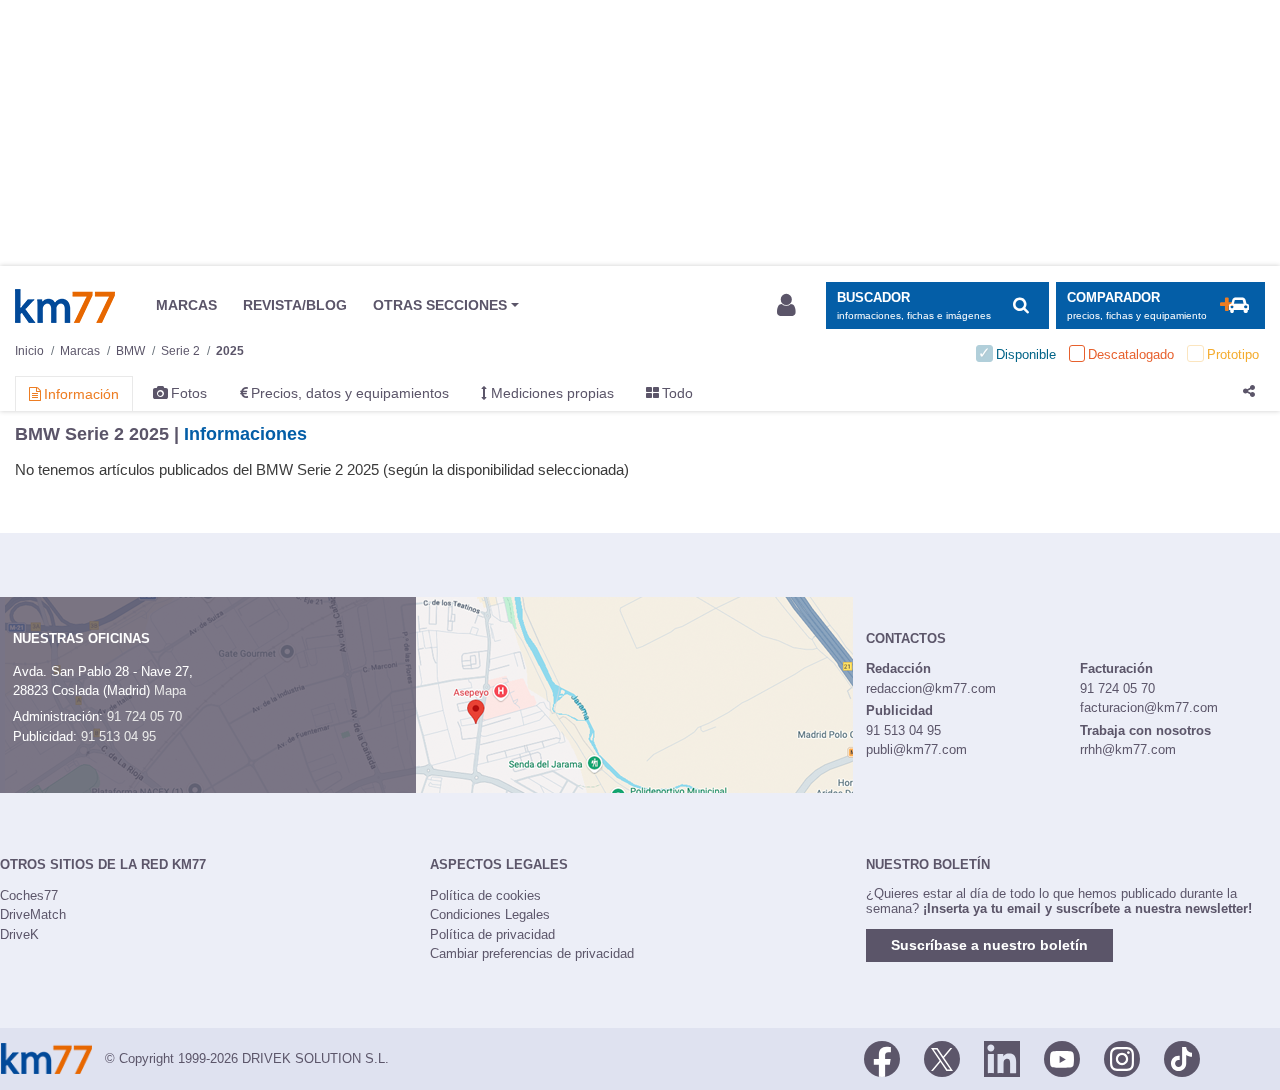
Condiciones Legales (490, 914)
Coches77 (29, 895)
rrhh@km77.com (1128, 749)
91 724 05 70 (144, 716)
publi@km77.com (916, 749)
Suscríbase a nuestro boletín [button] (989, 945)
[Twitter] (942, 1057)
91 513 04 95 (118, 736)
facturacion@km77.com (1149, 707)
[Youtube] (1062, 1057)
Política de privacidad (492, 934)
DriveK (19, 934)
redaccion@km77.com (931, 688)
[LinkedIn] (1002, 1057)
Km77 (65, 306)
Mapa (170, 690)
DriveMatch (33, 914)
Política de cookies (485, 895)
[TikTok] (1182, 1057)
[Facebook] (882, 1057)
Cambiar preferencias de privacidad (532, 953)
